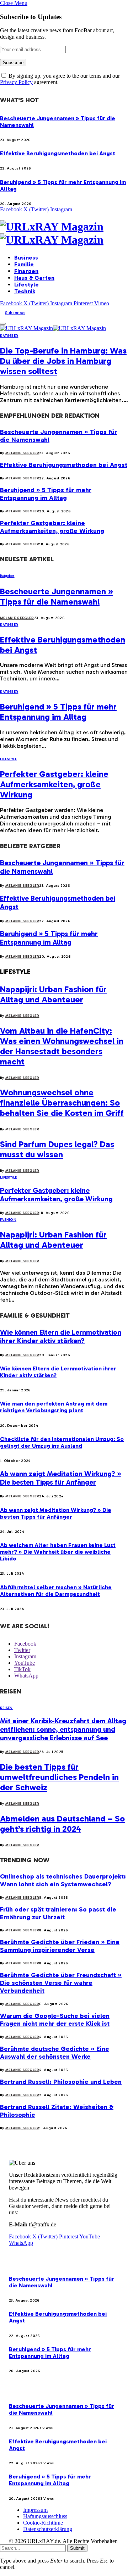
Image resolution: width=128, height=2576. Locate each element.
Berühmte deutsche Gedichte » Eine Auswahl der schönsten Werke (55, 2053)
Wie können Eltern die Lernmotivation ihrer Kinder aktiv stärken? (61, 1336)
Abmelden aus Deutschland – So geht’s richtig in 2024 (62, 1824)
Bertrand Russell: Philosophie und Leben (61, 2082)
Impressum (35, 2510)
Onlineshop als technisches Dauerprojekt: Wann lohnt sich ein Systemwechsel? (63, 1880)
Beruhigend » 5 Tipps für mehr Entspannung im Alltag (46, 494)
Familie (24, 264)
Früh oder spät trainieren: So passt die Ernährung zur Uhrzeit (58, 1913)
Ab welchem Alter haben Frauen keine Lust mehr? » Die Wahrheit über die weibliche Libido (58, 1552)
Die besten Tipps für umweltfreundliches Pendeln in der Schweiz (59, 1777)
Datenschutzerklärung (48, 2529)
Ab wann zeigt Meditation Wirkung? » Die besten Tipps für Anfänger (61, 1478)
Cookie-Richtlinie (43, 2523)
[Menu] (3, 324)
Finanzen (26, 271)
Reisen (6, 1708)
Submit (77, 2548)
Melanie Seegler (22, 453)
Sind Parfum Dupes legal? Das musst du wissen (57, 1149)
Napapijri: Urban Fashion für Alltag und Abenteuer (53, 994)
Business (26, 258)
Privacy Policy (16, 82)
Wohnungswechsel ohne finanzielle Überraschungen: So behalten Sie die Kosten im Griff (62, 1103)
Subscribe (15, 313)
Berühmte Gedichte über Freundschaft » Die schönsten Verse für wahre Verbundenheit (61, 1983)
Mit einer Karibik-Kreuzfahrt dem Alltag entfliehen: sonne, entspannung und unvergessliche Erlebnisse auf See (63, 1729)
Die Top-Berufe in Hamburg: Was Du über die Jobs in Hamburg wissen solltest (63, 361)
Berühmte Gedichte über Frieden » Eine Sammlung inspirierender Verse (60, 1946)
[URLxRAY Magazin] (64, 233)
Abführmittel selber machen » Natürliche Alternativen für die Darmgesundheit (56, 1591)
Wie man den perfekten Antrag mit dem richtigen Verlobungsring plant (54, 1407)
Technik (25, 291)
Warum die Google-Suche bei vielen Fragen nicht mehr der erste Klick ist (55, 2020)
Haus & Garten (34, 278)
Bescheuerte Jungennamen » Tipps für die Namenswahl (57, 596)
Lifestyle (26, 285)
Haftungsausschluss (45, 2516)
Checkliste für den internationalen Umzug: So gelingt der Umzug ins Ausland (62, 1442)
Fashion (8, 1220)
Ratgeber (9, 336)
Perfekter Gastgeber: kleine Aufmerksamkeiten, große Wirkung (52, 527)
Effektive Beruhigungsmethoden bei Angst (58, 153)
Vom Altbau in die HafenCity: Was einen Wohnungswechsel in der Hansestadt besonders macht (62, 1046)
